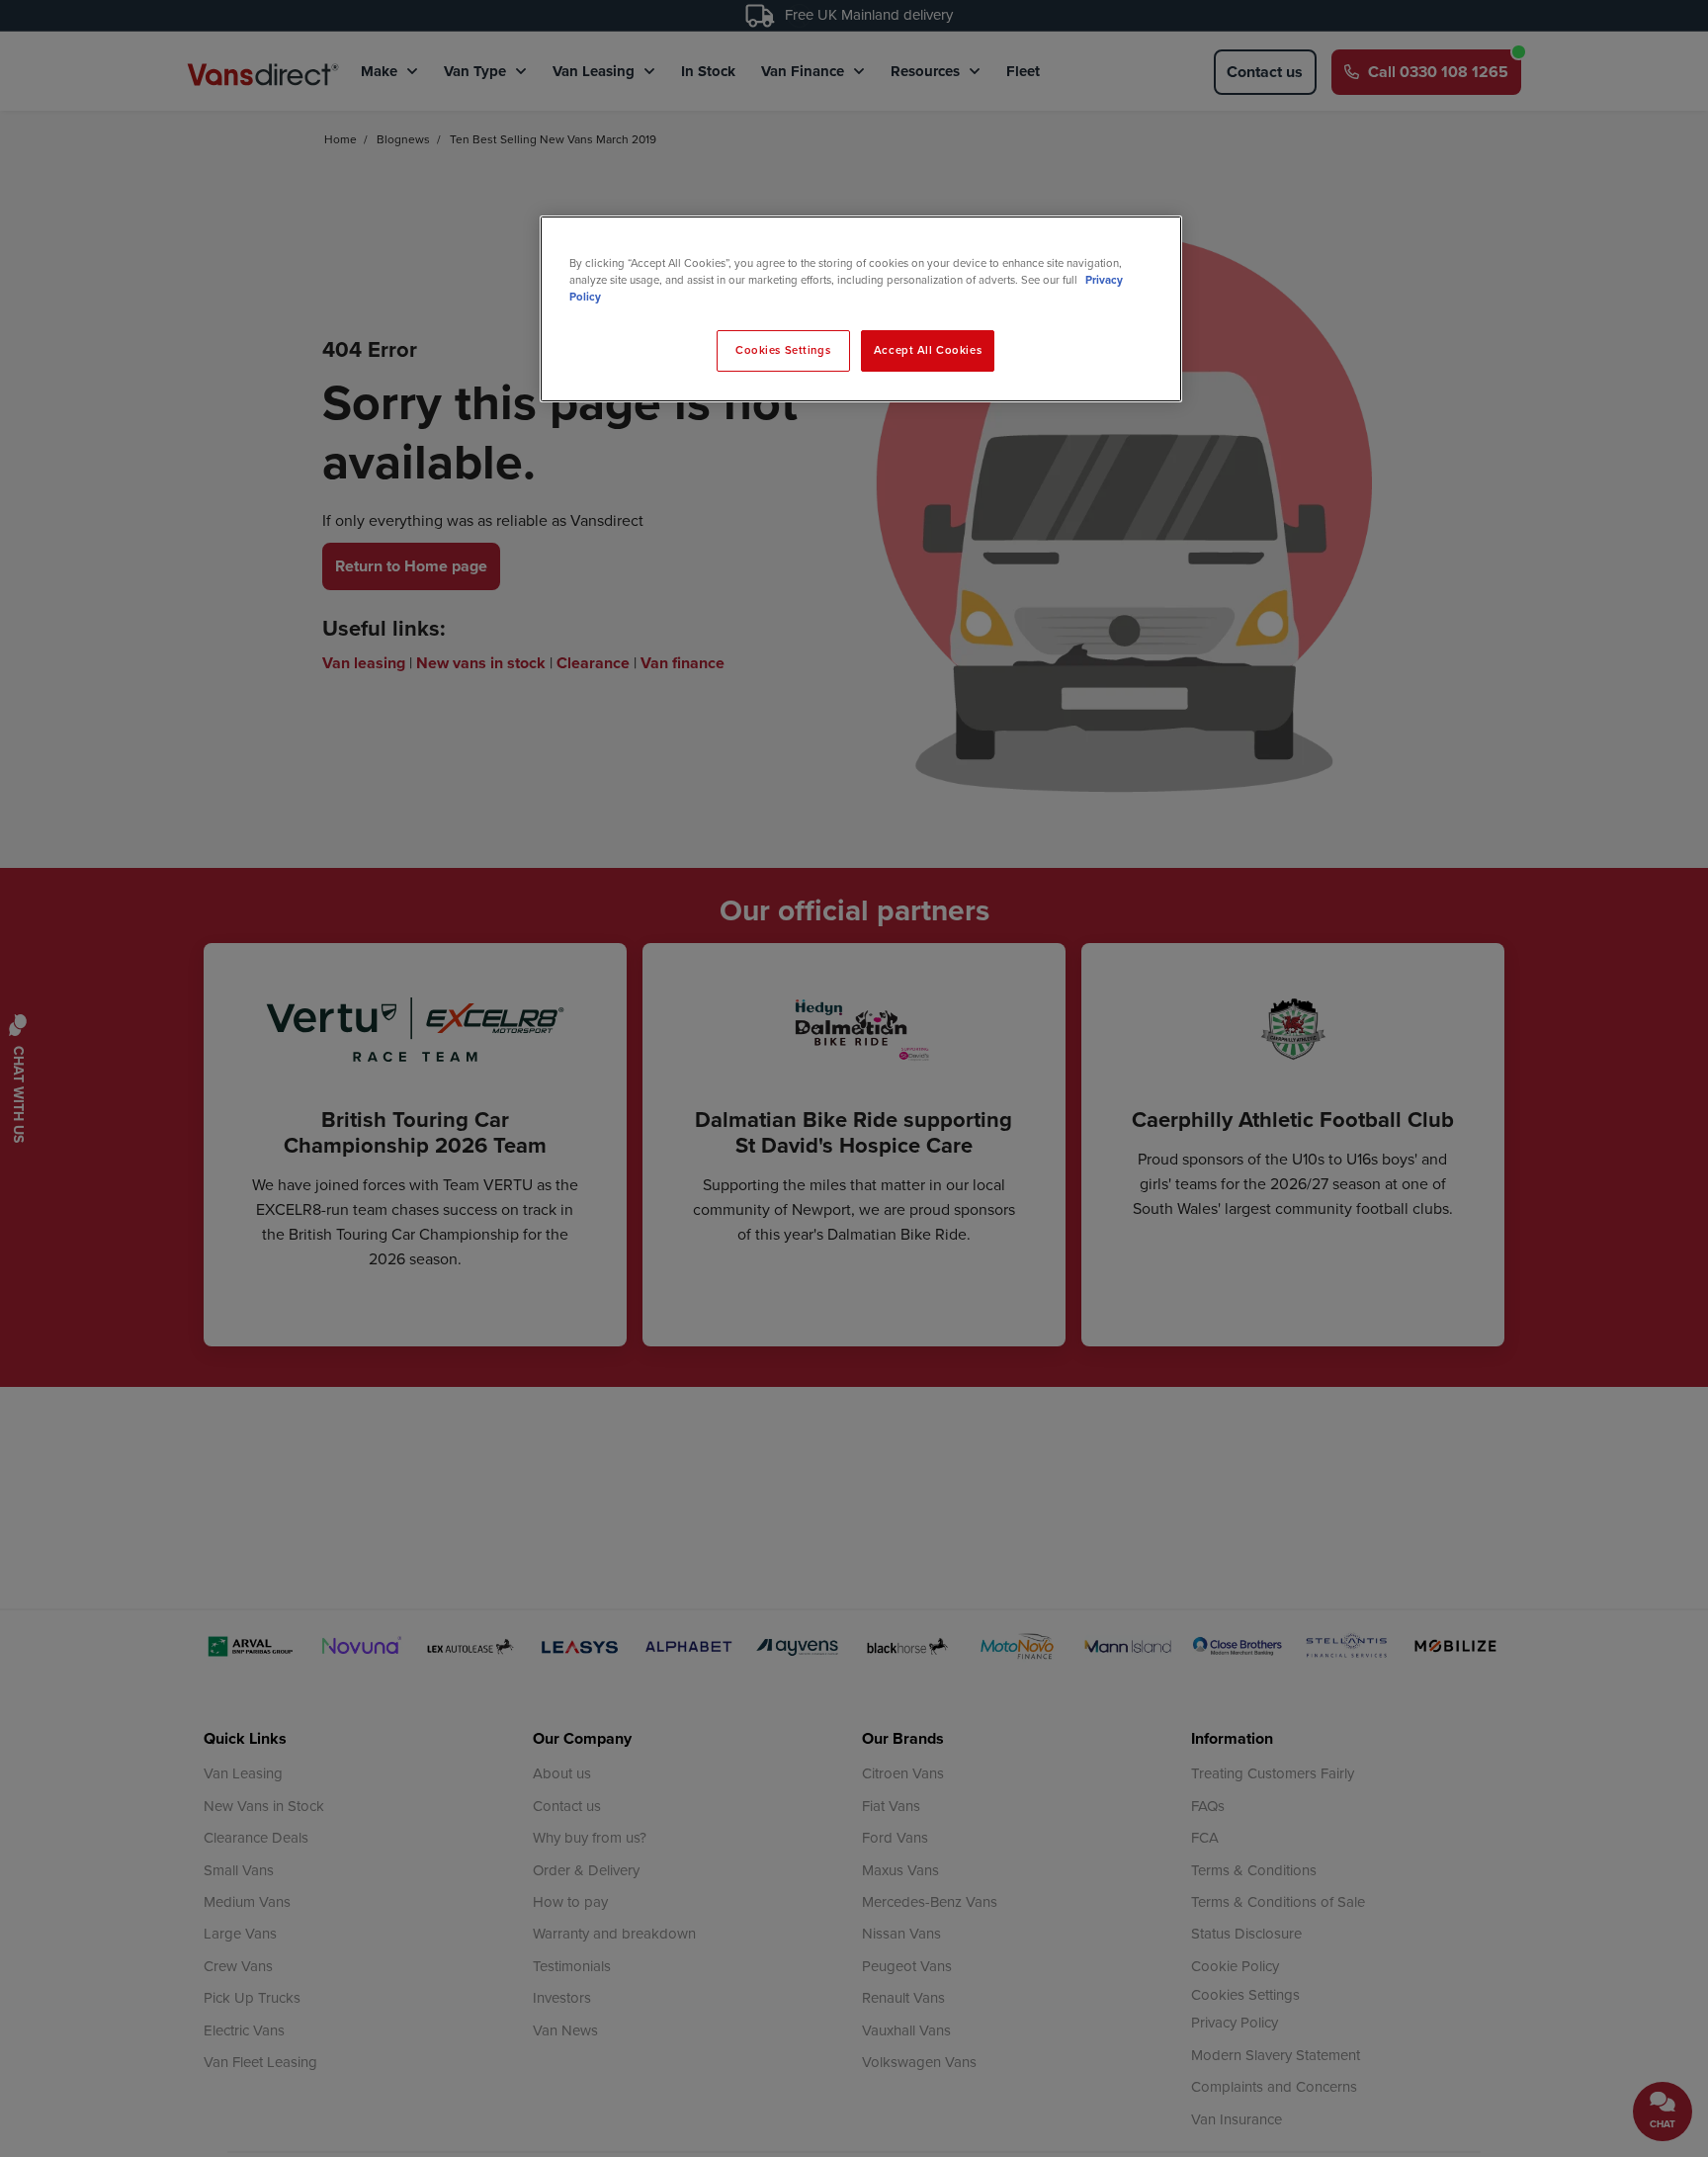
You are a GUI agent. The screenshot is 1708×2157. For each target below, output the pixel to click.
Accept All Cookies (928, 350)
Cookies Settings (783, 350)
